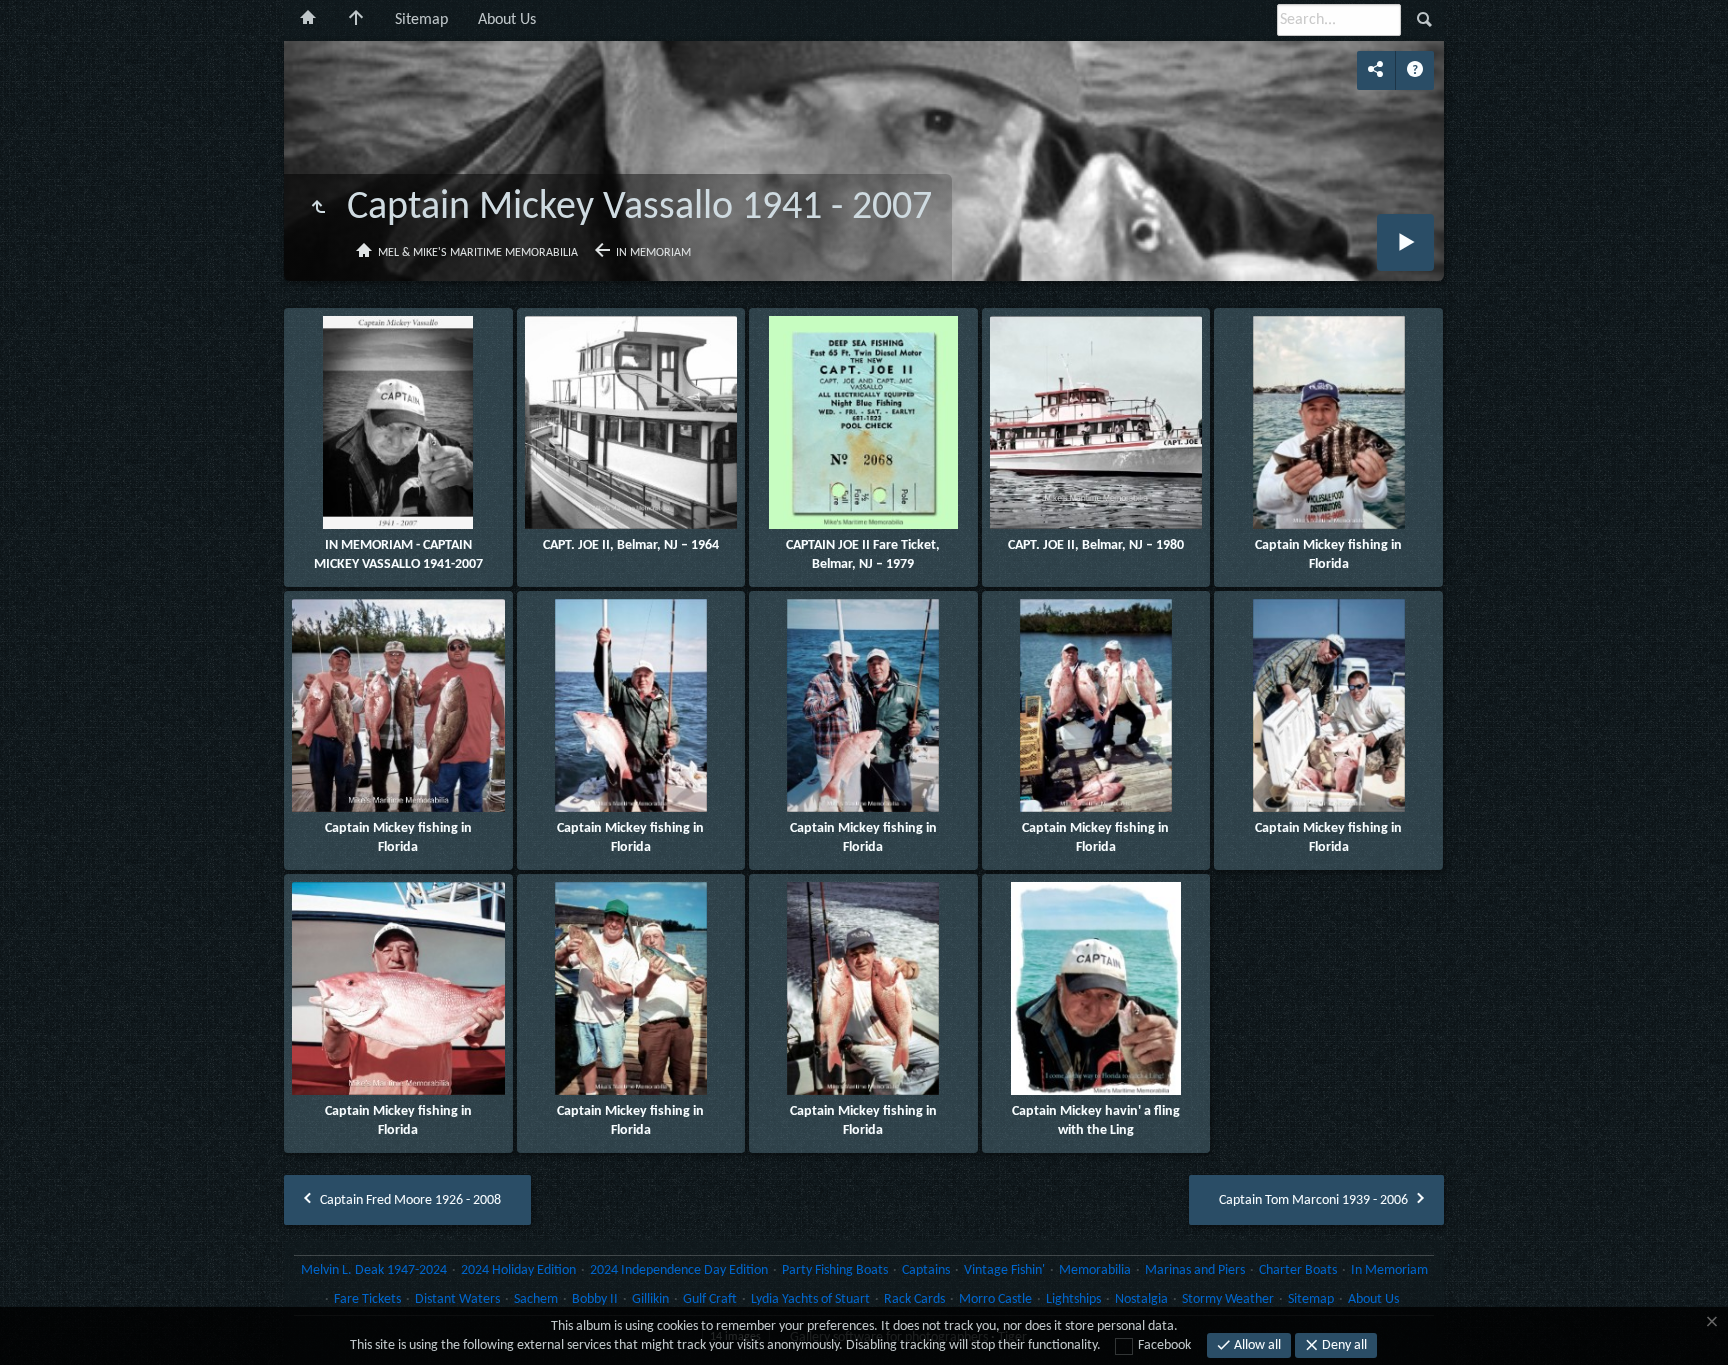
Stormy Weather (1228, 1299)
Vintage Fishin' (1004, 1270)
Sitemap (421, 20)
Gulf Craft (710, 1299)
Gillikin (650, 1299)
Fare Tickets (367, 1299)
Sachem (536, 1299)
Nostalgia (1141, 1299)
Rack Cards (914, 1299)
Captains (926, 1270)
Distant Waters (457, 1299)
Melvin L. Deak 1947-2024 (374, 1270)
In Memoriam (653, 253)
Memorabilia (1095, 1270)
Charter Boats (1298, 1270)
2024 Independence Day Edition (679, 1270)
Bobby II (595, 1299)
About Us (507, 20)
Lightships (1073, 1299)
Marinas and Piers (1195, 1270)
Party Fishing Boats (835, 1270)
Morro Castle (995, 1299)
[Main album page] (356, 20)
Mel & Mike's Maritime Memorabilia (478, 253)
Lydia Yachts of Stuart (810, 1299)
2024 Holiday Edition (518, 1270)
